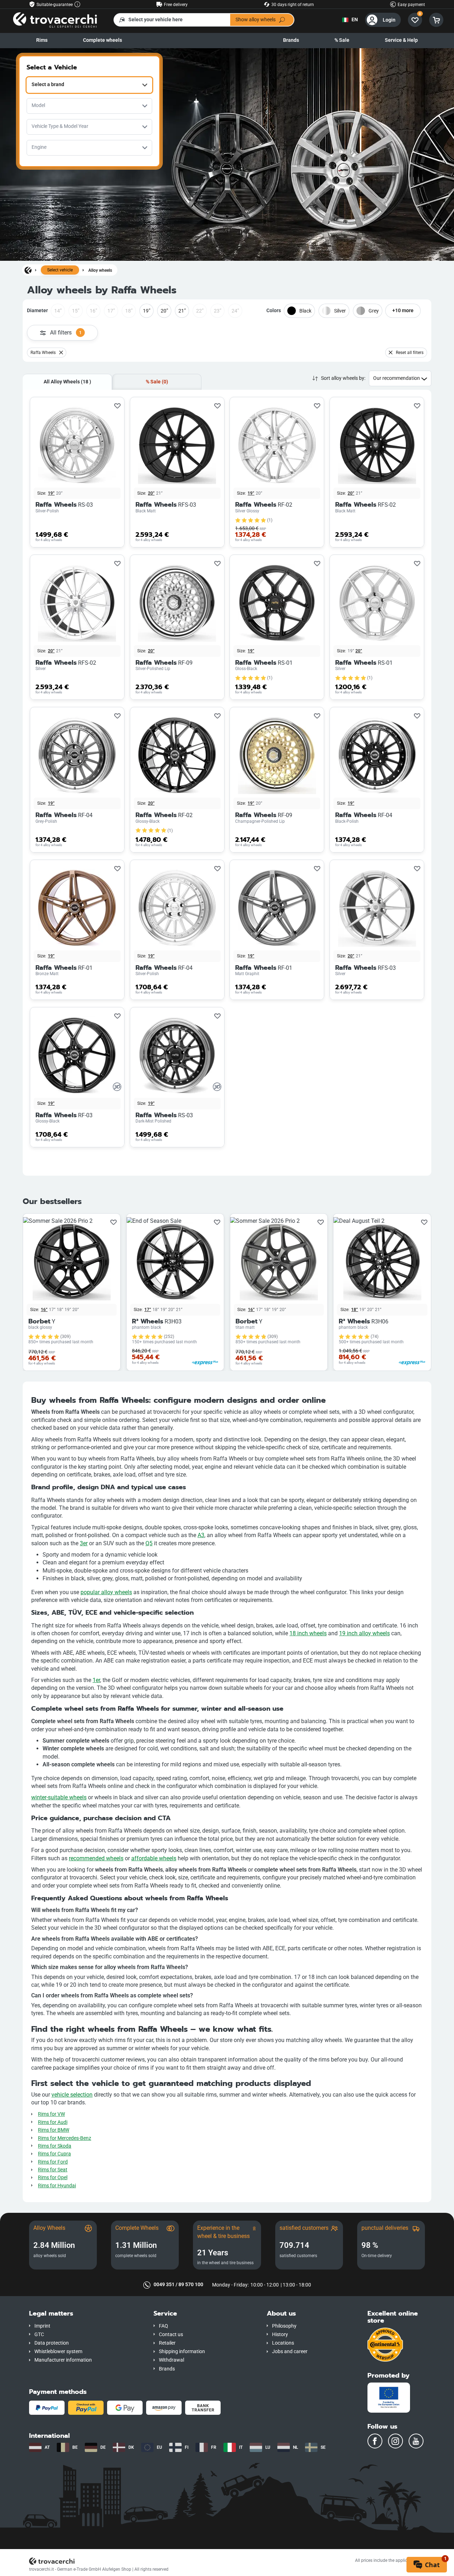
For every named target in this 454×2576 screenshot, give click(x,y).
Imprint (42, 2326)
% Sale (342, 40)
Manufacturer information (63, 2360)
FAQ (164, 2326)
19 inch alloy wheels (364, 1633)
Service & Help (401, 40)
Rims (42, 40)
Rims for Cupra (54, 2154)
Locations (283, 2343)
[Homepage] (28, 270)
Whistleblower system (58, 2352)
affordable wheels (154, 1858)
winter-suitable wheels (59, 1797)
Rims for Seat (53, 2170)
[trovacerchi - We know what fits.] (55, 20)
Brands (291, 40)
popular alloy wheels (106, 1592)
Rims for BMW (54, 2130)
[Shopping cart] (436, 20)
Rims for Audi (53, 2122)
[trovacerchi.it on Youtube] (416, 2441)
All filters (66, 333)
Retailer (167, 2343)
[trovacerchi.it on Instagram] (395, 2441)
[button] (86, 2314)
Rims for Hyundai (57, 2186)
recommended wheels (96, 1858)
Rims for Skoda (55, 2146)
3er (84, 1543)
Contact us (171, 2335)
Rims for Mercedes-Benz (65, 2138)
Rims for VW (51, 2114)
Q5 (149, 1543)
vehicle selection (72, 2095)
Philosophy (284, 2326)
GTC (39, 2335)
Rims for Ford (53, 2162)
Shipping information (182, 2352)
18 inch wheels (308, 1633)
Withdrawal (171, 2360)
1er (96, 1680)
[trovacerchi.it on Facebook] (375, 2441)
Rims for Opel (53, 2178)
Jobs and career (290, 2352)
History (280, 2335)
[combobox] (89, 85)
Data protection (52, 2343)
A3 (201, 1535)
